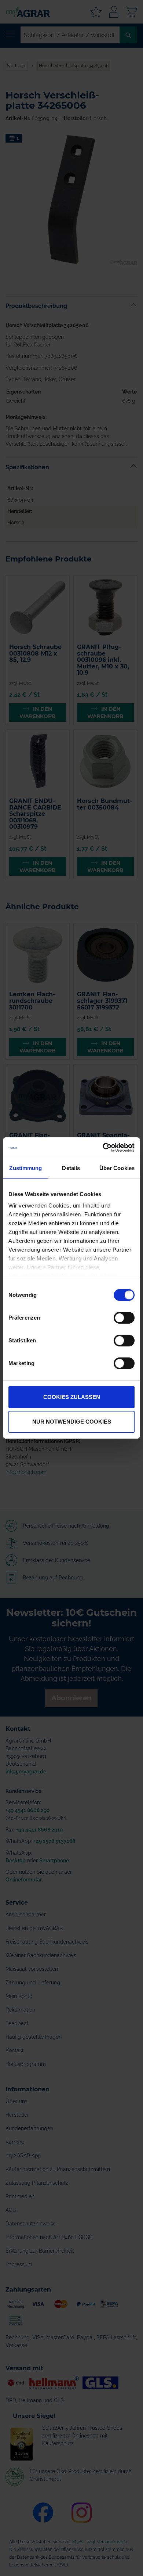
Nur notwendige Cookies (72, 1422)
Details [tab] (71, 1168)
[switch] (124, 1319)
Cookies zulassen (72, 1397)
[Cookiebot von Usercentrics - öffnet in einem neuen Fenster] (103, 1148)
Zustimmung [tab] (25, 1168)
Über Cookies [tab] (117, 1168)
